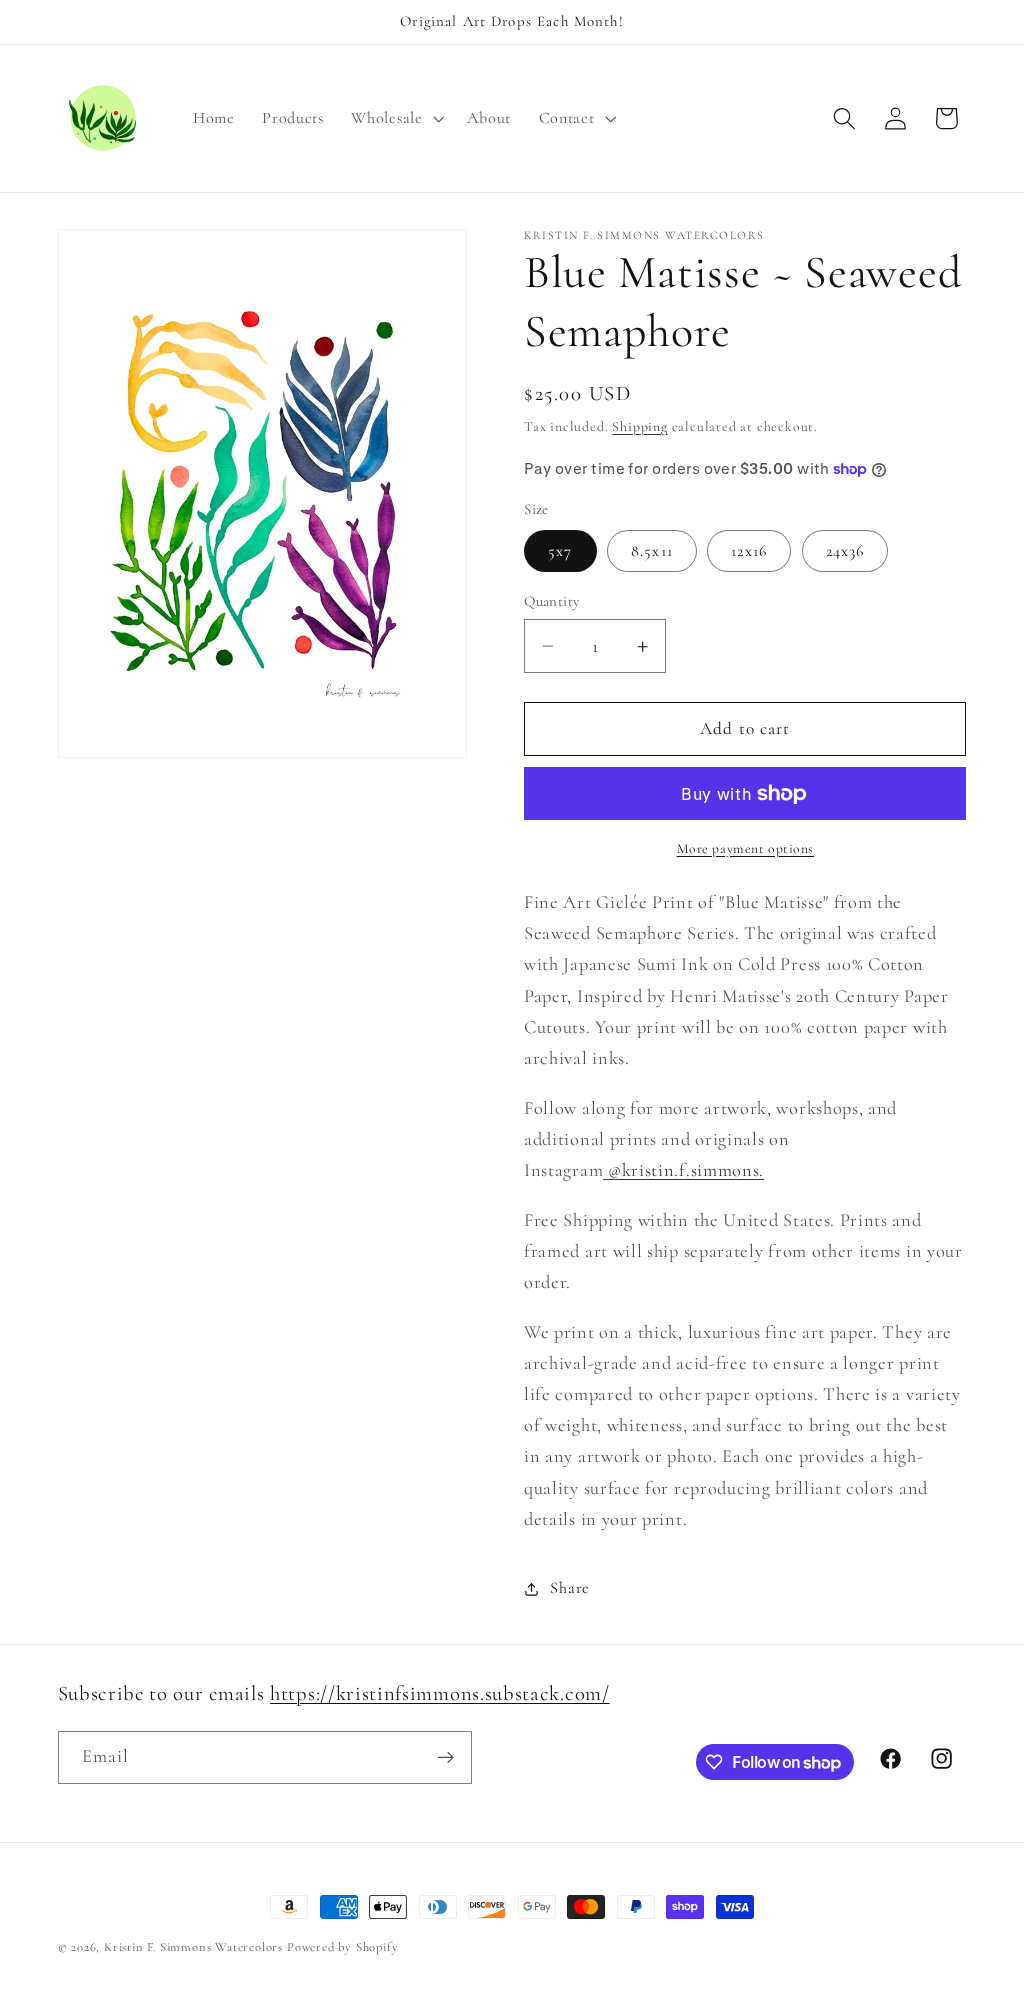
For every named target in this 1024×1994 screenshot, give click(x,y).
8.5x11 (652, 551)
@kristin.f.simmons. (683, 1170)
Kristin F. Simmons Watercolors (193, 1947)
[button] (396, 118)
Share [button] (569, 1588)
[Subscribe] (445, 1758)
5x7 (560, 551)
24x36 (845, 551)
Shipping (639, 426)
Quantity (552, 601)
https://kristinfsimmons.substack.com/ (440, 1693)
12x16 (749, 551)
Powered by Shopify (343, 1947)
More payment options (746, 848)
